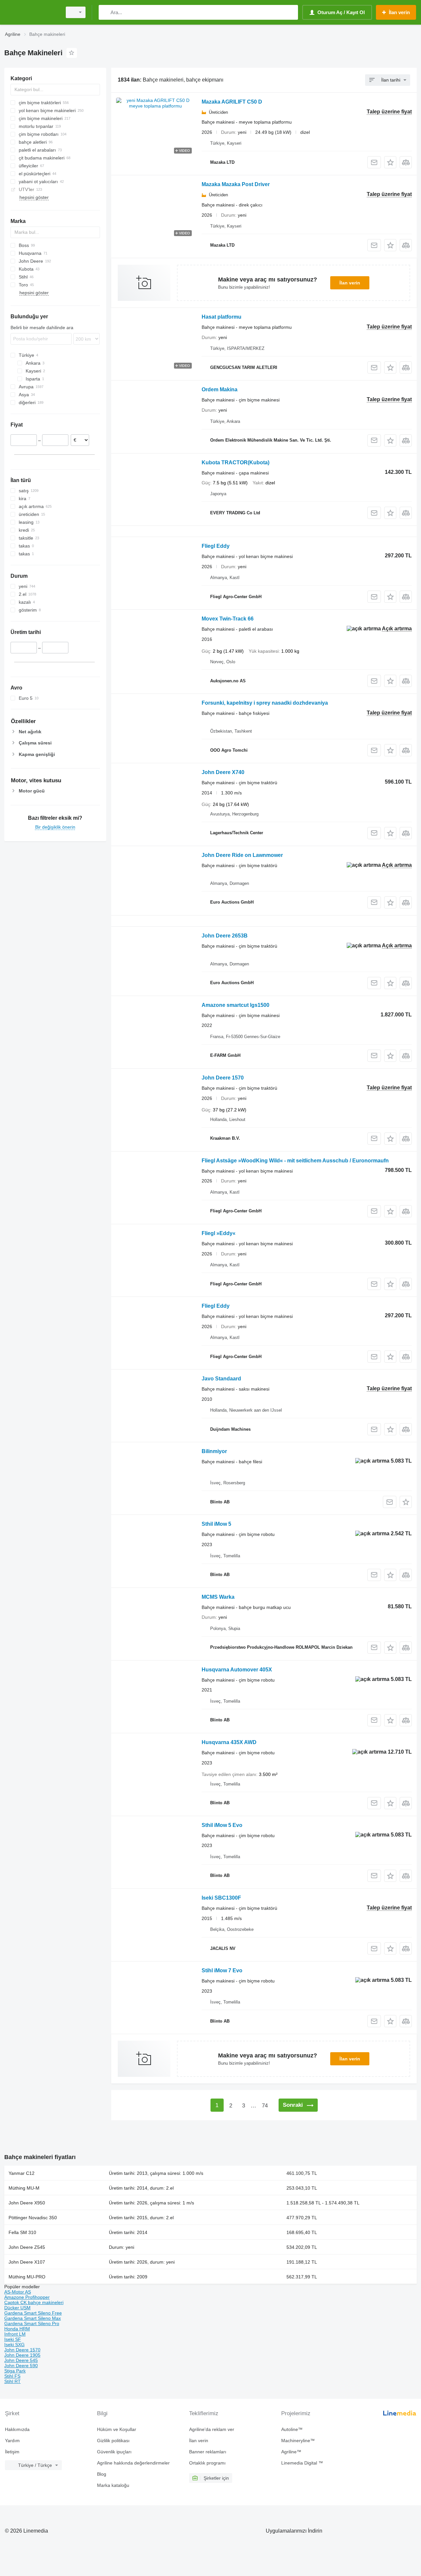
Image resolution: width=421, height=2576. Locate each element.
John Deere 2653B (225, 936)
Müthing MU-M (24, 2188)
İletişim (12, 2452)
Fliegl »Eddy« (219, 1233)
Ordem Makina (220, 389)
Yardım (12, 2441)
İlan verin (350, 283)
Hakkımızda (17, 2429)
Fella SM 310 (22, 2232)
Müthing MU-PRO (27, 2277)
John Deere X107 (27, 2262)
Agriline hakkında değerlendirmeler (133, 2463)
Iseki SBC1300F (221, 1898)
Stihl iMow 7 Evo (222, 1970)
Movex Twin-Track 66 (228, 619)
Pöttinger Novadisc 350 (33, 2218)
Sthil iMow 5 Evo (222, 1825)
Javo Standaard (221, 1379)
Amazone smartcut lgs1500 (235, 1005)
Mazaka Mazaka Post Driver (236, 184)
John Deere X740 (223, 772)
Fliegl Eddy (216, 546)
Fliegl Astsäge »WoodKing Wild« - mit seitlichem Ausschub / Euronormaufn (295, 1161)
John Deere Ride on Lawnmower (242, 855)
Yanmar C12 (22, 2173)
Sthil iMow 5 (216, 1524)
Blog (102, 2474)
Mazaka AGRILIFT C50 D (232, 102)
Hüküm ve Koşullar (117, 2429)
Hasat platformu (222, 317)
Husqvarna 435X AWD (229, 1742)
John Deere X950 (27, 2203)
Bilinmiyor (214, 1451)
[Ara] (105, 12)
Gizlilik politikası (113, 2441)
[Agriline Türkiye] (31, 12)
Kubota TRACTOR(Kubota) (235, 462)
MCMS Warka (218, 1597)
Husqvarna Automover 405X (237, 1670)
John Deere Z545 (27, 2247)
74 (265, 2106)
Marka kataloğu (113, 2485)
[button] (390, 162)
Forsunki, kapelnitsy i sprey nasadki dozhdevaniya (265, 703)
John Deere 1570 (223, 1078)
